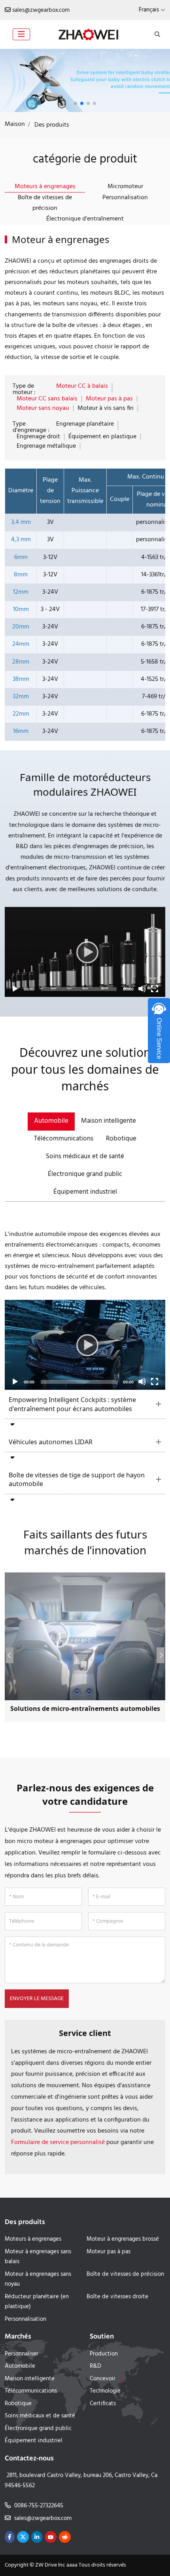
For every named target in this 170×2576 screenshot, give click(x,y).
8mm (21, 575)
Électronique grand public (85, 1174)
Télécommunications (64, 1139)
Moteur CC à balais (82, 386)
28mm (21, 662)
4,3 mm (21, 540)
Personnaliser (22, 2354)
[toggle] (21, 34)
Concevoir (103, 2379)
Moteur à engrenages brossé (123, 2239)
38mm (21, 679)
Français (149, 10)
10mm (21, 609)
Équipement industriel (85, 1192)
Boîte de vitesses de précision (45, 203)
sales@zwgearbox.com (41, 10)
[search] (156, 34)
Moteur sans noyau (43, 408)
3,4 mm (21, 522)
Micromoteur (125, 187)
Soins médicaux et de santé (85, 1156)
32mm (21, 697)
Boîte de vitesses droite (117, 2297)
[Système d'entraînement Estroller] (85, 80)
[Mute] (142, 989)
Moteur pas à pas (109, 399)
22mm (21, 714)
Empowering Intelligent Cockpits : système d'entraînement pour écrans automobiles (72, 1404)
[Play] (85, 952)
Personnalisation (125, 198)
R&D (95, 2366)
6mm (21, 557)
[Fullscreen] (155, 989)
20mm (21, 627)
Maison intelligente (109, 1121)
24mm (21, 644)
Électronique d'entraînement (85, 219)
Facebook (10, 2537)
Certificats (103, 2404)
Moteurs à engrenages (45, 187)
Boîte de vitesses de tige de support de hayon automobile (77, 1480)
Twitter (23, 2537)
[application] (85, 952)
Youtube (51, 2537)
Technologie (105, 2391)
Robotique (121, 1139)
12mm (21, 592)
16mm (21, 731)
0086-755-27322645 (39, 2506)
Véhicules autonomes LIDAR (51, 1442)
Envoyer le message (37, 1999)
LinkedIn (37, 2537)
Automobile (51, 1121)
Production (104, 2354)
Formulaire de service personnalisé (58, 2142)
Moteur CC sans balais (47, 399)
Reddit (65, 2537)
